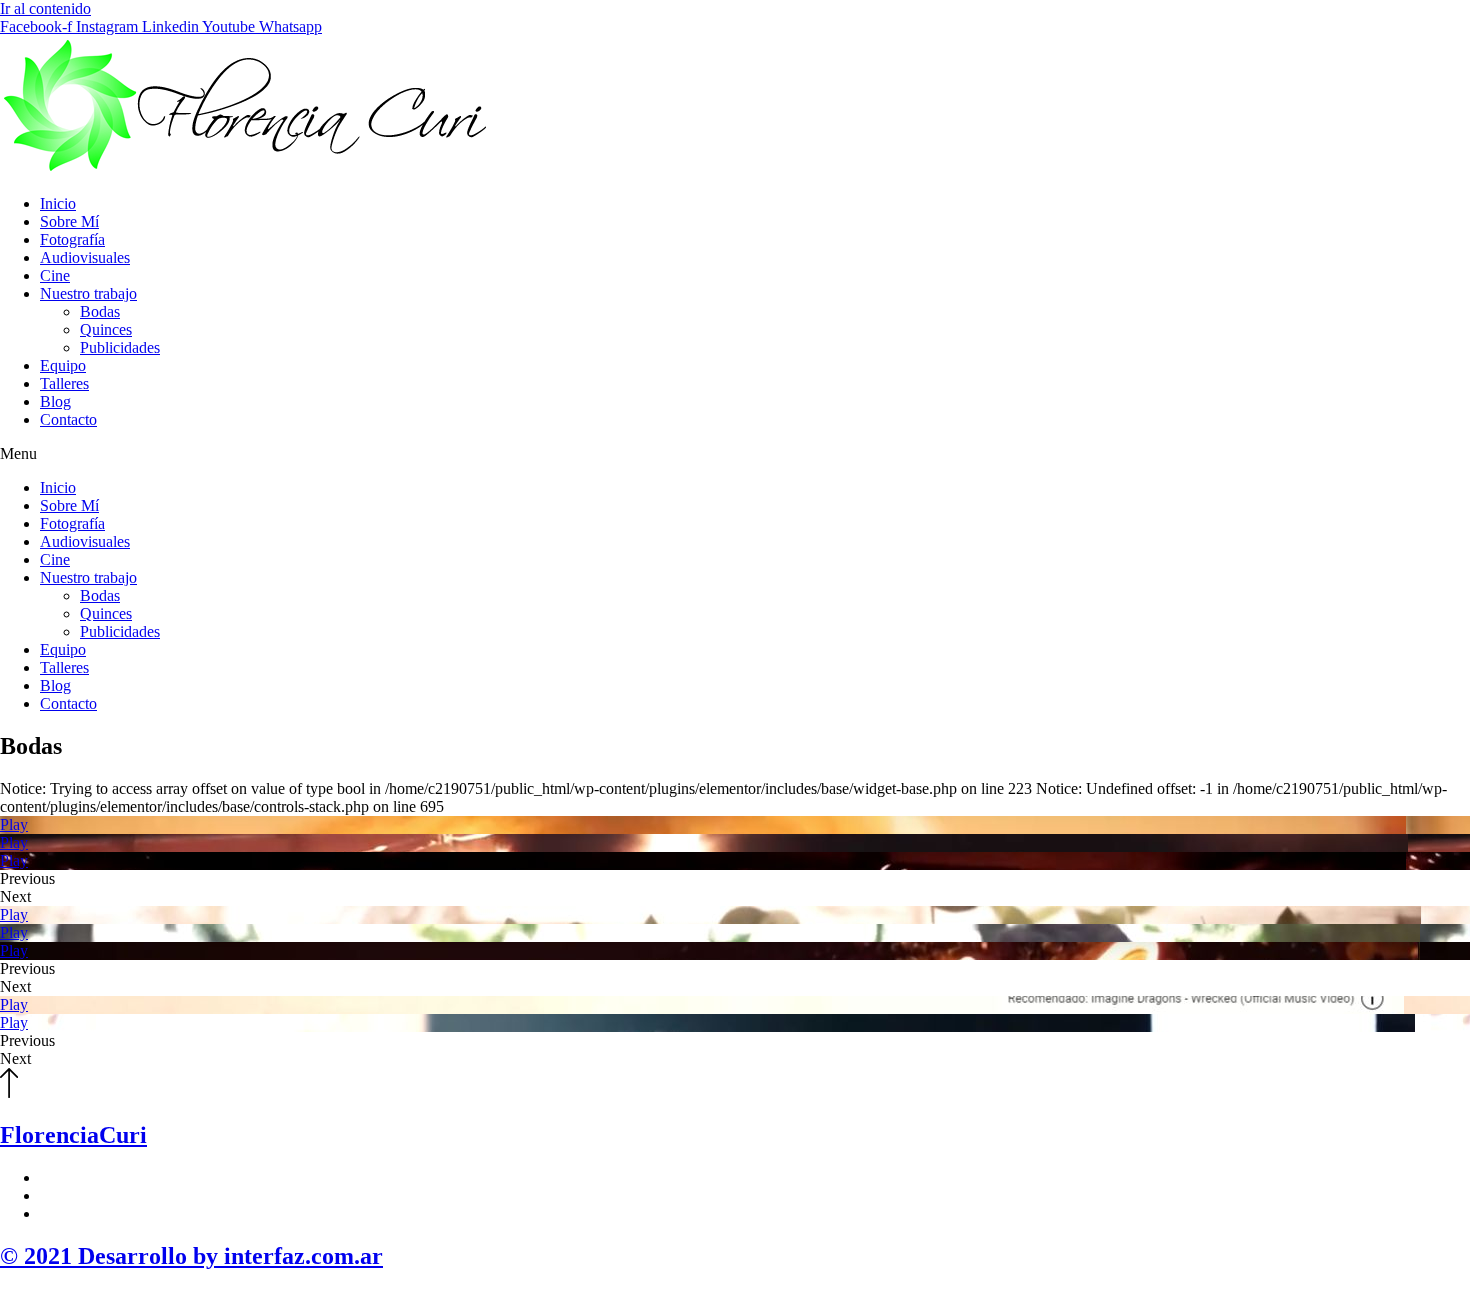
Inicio (58, 203)
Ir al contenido (45, 8)
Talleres (64, 383)
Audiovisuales (85, 257)
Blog (55, 401)
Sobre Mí (69, 221)
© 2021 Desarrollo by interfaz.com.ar (191, 1256)
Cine (55, 275)
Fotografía (72, 239)
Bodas (100, 311)
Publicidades (120, 347)
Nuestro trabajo (88, 293)
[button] (735, 454)
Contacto (68, 419)
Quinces (106, 329)
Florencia (73, 1135)
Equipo (63, 365)
